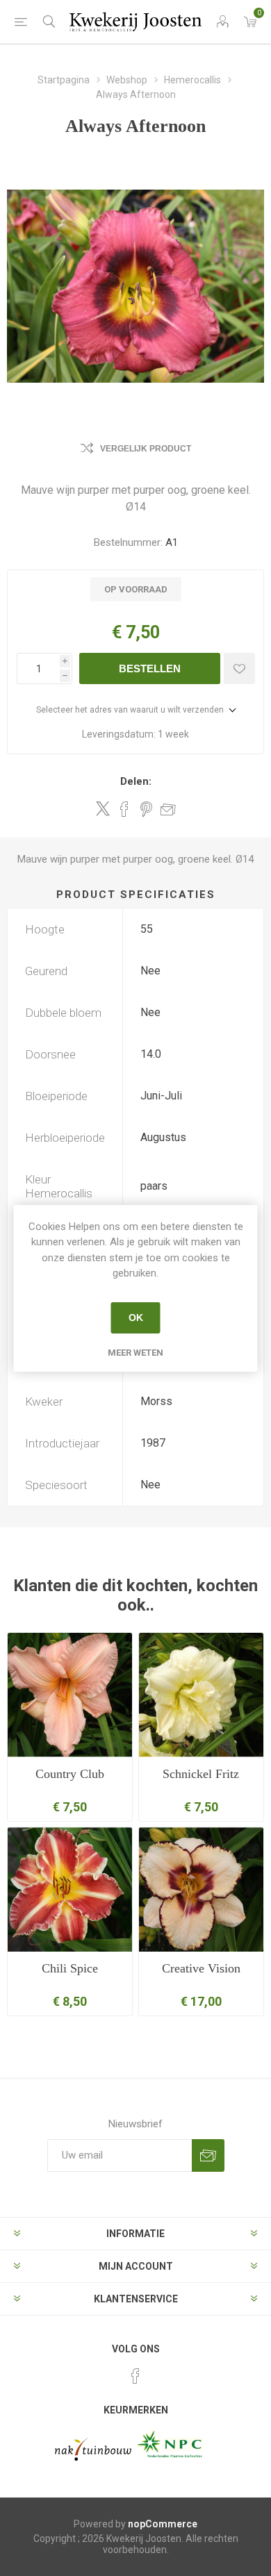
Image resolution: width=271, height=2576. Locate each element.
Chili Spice (70, 1968)
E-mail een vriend (168, 809)
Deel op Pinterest (146, 809)
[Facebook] (135, 2376)
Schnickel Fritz (201, 1774)
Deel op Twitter (103, 808)
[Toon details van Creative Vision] (201, 1889)
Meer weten (135, 1353)
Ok (136, 1318)
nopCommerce (163, 2524)
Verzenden (208, 2155)
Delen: (136, 781)
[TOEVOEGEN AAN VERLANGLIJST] (239, 668)
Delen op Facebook (124, 809)
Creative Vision (201, 1968)
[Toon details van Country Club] (70, 1695)
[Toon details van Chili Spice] (70, 1889)
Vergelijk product (146, 449)
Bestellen (150, 668)
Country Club (70, 1774)
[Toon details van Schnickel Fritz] (201, 1695)
